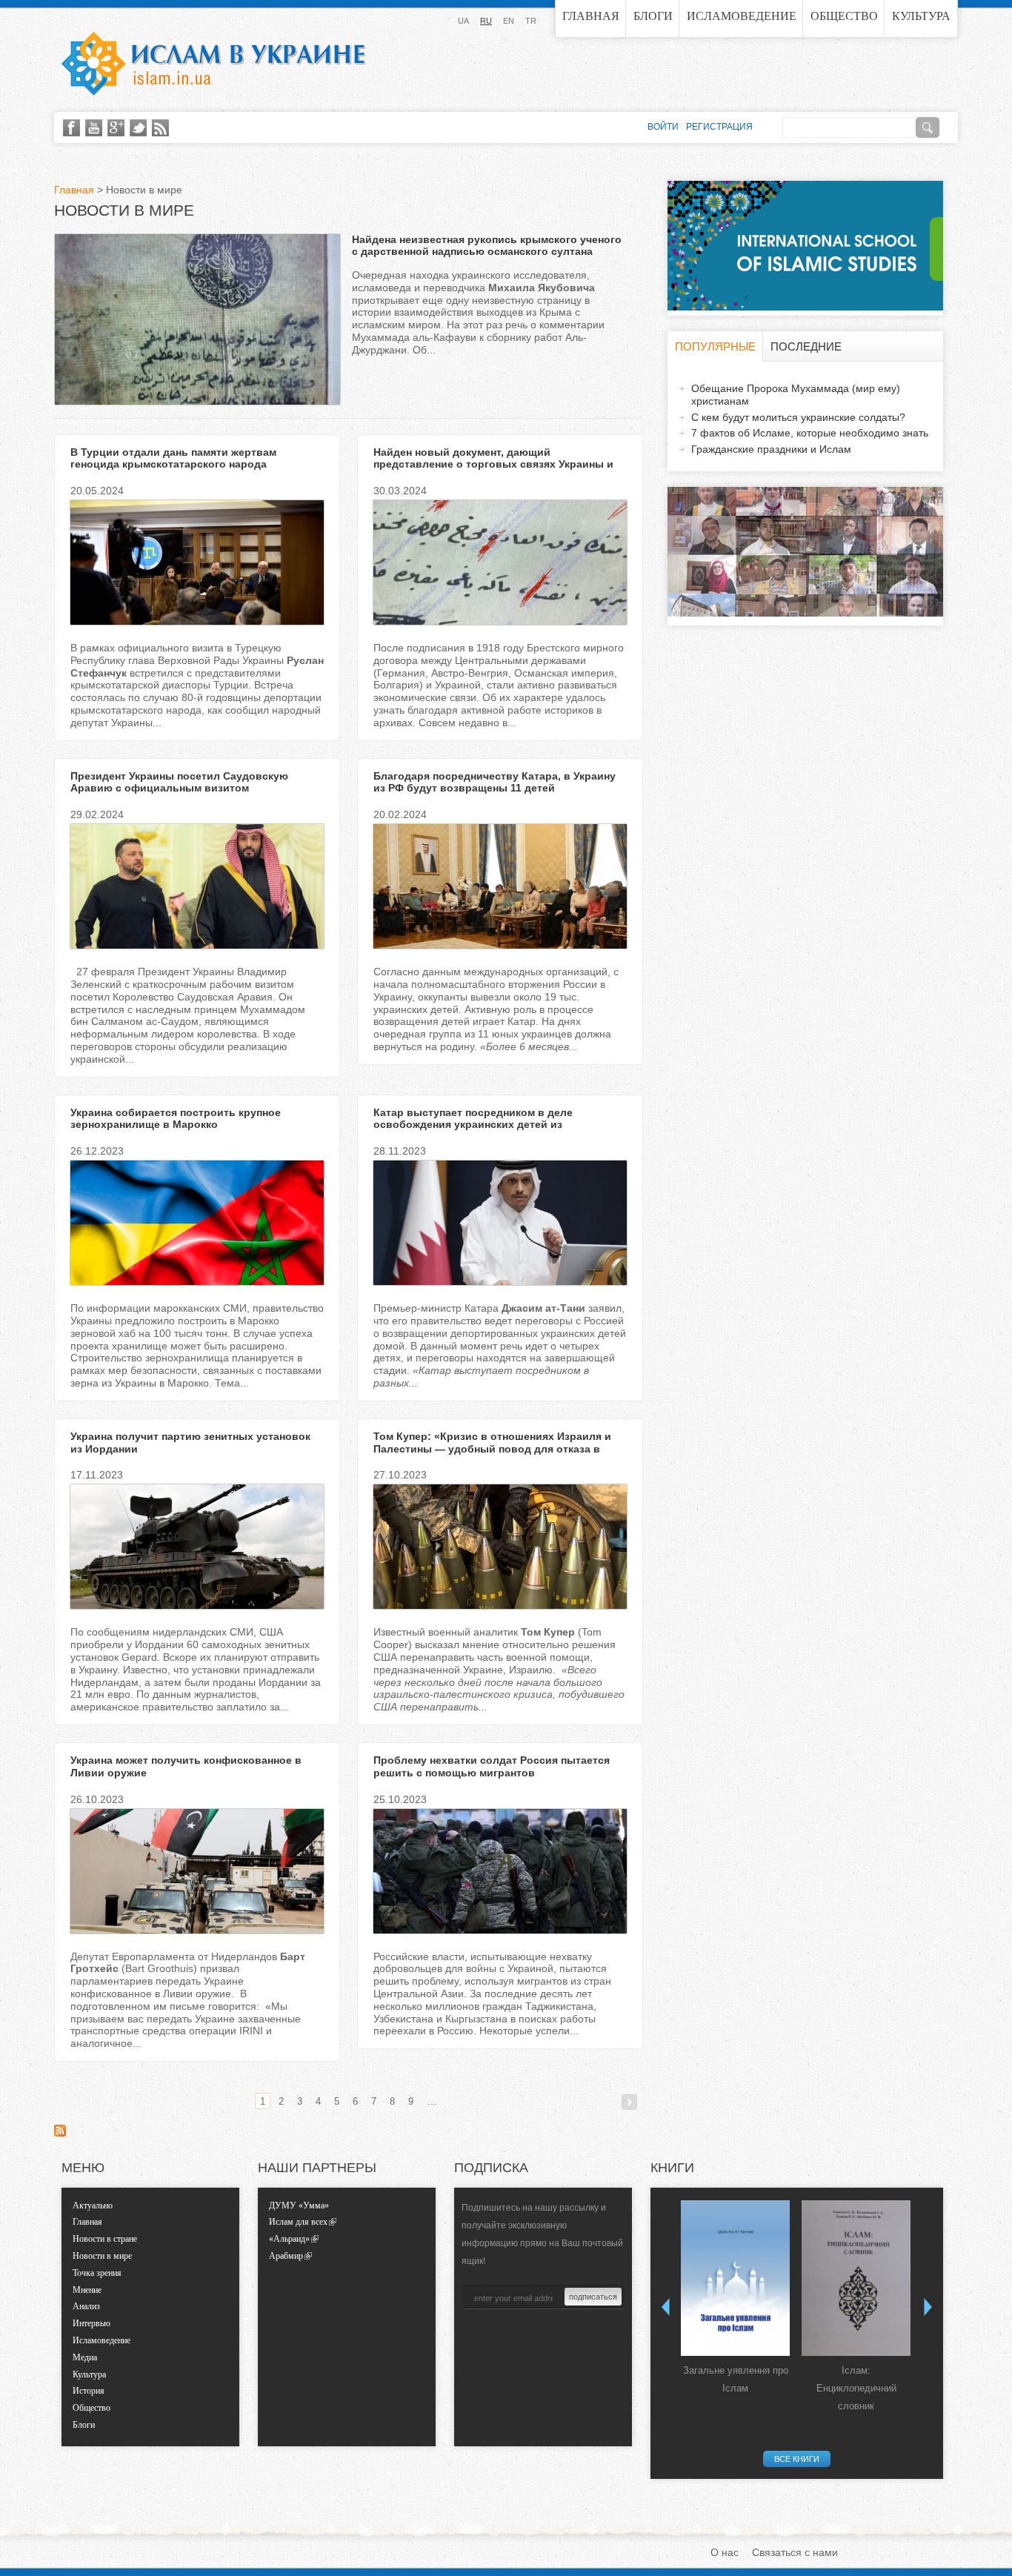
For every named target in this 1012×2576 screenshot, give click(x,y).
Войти (663, 127)
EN (509, 21)
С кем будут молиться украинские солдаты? (798, 417)
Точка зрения (97, 2273)
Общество (844, 16)
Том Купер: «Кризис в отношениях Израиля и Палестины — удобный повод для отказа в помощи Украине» (492, 1449)
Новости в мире (102, 2256)
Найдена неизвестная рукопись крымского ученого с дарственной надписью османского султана (487, 246)
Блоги (653, 16)
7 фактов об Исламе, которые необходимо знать (810, 433)
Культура (921, 16)
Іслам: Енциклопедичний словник (856, 2388)
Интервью (91, 2323)
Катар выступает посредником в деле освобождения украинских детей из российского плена (473, 1125)
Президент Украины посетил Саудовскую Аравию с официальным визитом (179, 782)
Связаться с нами (795, 2552)
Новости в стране (105, 2239)
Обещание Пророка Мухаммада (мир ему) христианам (796, 395)
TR (531, 21)
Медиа (85, 2357)
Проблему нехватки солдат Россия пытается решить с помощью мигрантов (492, 1766)
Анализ (86, 2306)
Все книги (797, 2459)
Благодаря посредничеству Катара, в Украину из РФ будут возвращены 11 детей (495, 782)
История (89, 2391)
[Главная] (213, 64)
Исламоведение (742, 16)
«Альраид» (289, 2239)
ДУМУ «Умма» (299, 2205)
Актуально (93, 2205)
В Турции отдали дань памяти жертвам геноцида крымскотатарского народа (173, 458)
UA (463, 21)
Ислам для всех (298, 2222)
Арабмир (286, 2256)
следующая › (629, 2102)
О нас (725, 2552)
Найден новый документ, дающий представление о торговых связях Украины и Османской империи (493, 465)
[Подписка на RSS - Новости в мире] (60, 2133)
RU (486, 21)
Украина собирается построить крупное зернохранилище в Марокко (176, 1119)
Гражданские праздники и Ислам (771, 449)
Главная (591, 16)
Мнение (87, 2290)
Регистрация (719, 127)
